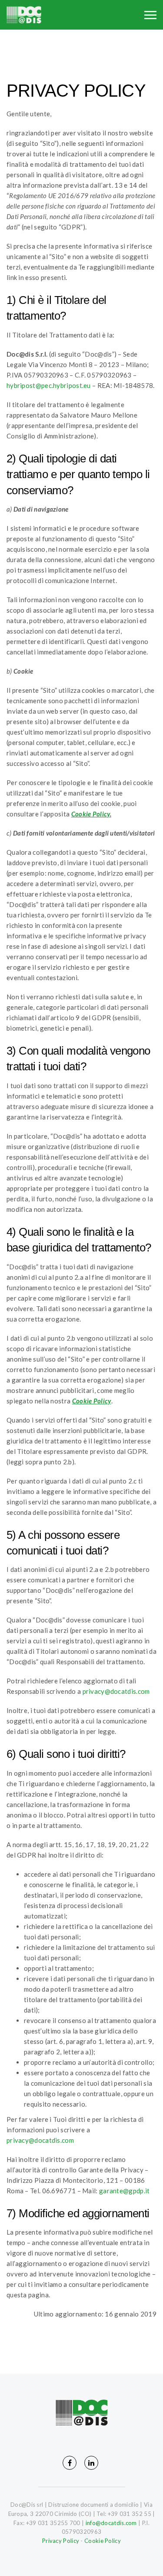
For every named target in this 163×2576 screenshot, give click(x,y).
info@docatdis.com (111, 2523)
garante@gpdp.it (125, 2191)
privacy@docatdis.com (116, 1691)
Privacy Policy (61, 2541)
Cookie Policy (91, 814)
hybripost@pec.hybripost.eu (49, 385)
